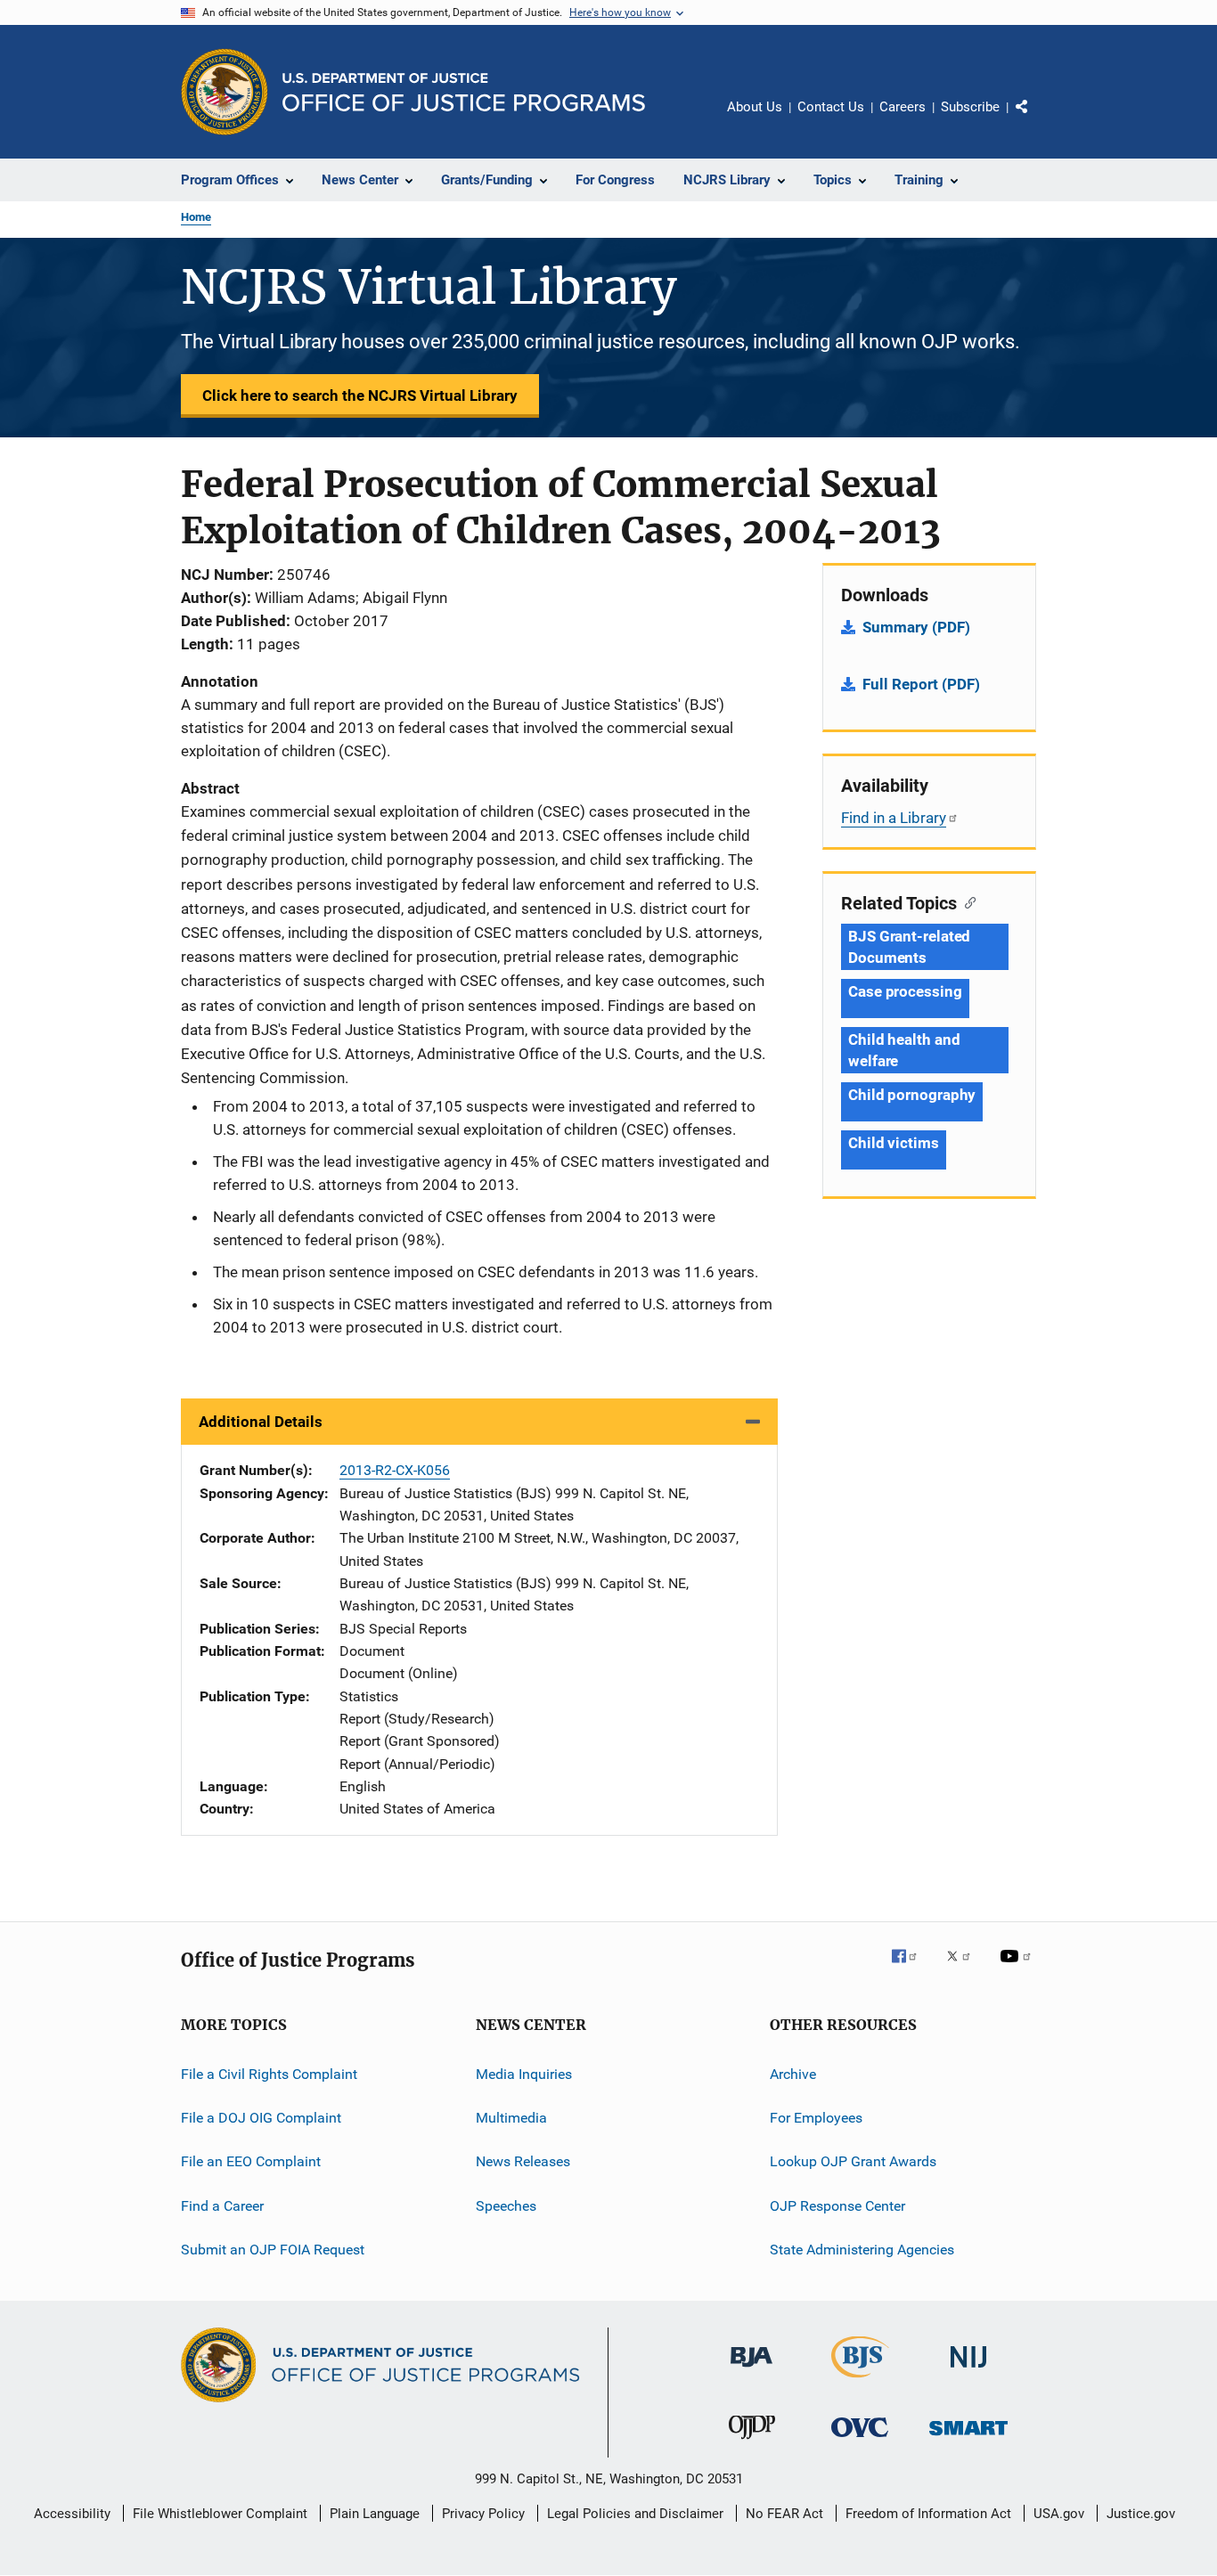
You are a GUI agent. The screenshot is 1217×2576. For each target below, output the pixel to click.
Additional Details (261, 1422)
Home (196, 217)
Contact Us (831, 107)
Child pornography (912, 1095)
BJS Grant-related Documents (909, 947)
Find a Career (222, 2206)
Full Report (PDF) (921, 684)
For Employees (816, 2118)
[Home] (464, 92)
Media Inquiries (524, 2074)
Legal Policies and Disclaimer (635, 2514)
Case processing (905, 991)
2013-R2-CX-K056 (395, 1470)
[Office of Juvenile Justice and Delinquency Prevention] (752, 2442)
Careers (903, 107)
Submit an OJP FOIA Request (273, 2250)
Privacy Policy (483, 2514)
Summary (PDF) (916, 627)
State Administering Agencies (862, 2250)
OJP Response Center (837, 2206)
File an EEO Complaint (251, 2161)
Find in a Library (894, 818)
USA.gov (1059, 2514)
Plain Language (375, 2514)
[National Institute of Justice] (968, 2371)
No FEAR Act (784, 2514)
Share (1036, 119)
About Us (755, 107)
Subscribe (970, 107)
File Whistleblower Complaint (220, 2514)
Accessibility (72, 2514)
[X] (965, 1969)
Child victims (894, 1143)
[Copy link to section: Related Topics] (966, 901)
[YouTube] (1018, 1969)
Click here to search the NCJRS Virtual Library (360, 395)
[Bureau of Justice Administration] (751, 2370)
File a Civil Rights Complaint (269, 2074)
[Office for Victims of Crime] (860, 2440)
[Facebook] (911, 1969)
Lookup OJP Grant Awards (853, 2161)
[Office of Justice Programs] (225, 92)
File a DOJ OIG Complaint (261, 2118)
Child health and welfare (904, 1050)
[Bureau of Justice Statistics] (860, 2381)
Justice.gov (1141, 2514)
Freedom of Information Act (928, 2514)
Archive (793, 2074)
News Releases (523, 2161)
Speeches (506, 2206)
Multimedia (511, 2118)
